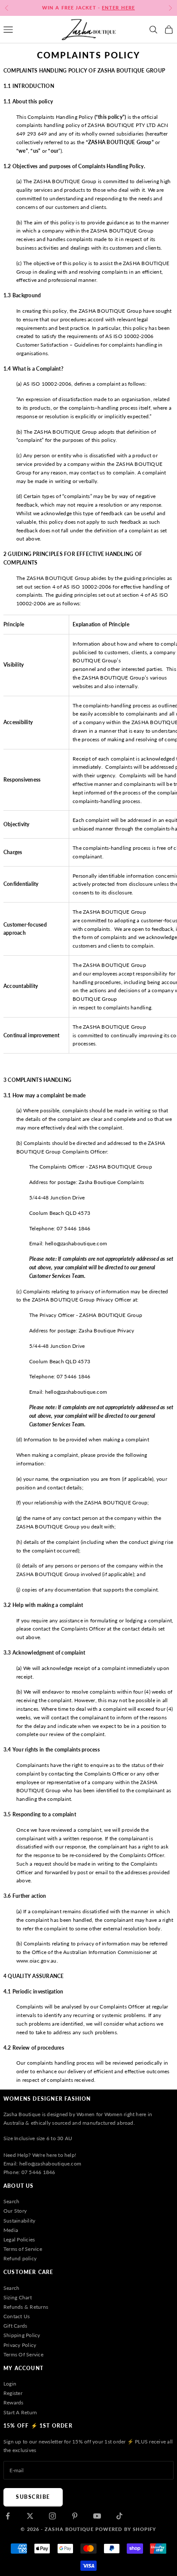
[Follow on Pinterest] (75, 2516)
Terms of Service (23, 2249)
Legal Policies (19, 2239)
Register (13, 2393)
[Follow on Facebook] (8, 2516)
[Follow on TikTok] (119, 2516)
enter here (118, 8)
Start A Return (20, 2412)
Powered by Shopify (126, 2529)
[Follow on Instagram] (52, 2516)
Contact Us (17, 2316)
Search (11, 2201)
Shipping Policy (22, 2335)
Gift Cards (15, 2326)
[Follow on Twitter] (30, 2516)
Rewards (14, 2402)
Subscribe (33, 2497)
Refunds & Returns (26, 2307)
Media (11, 2230)
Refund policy (20, 2258)
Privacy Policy (20, 2345)
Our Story (15, 2211)
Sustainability (19, 2221)
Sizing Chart (18, 2297)
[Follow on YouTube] (97, 2516)
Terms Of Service (23, 2354)
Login (10, 2384)
